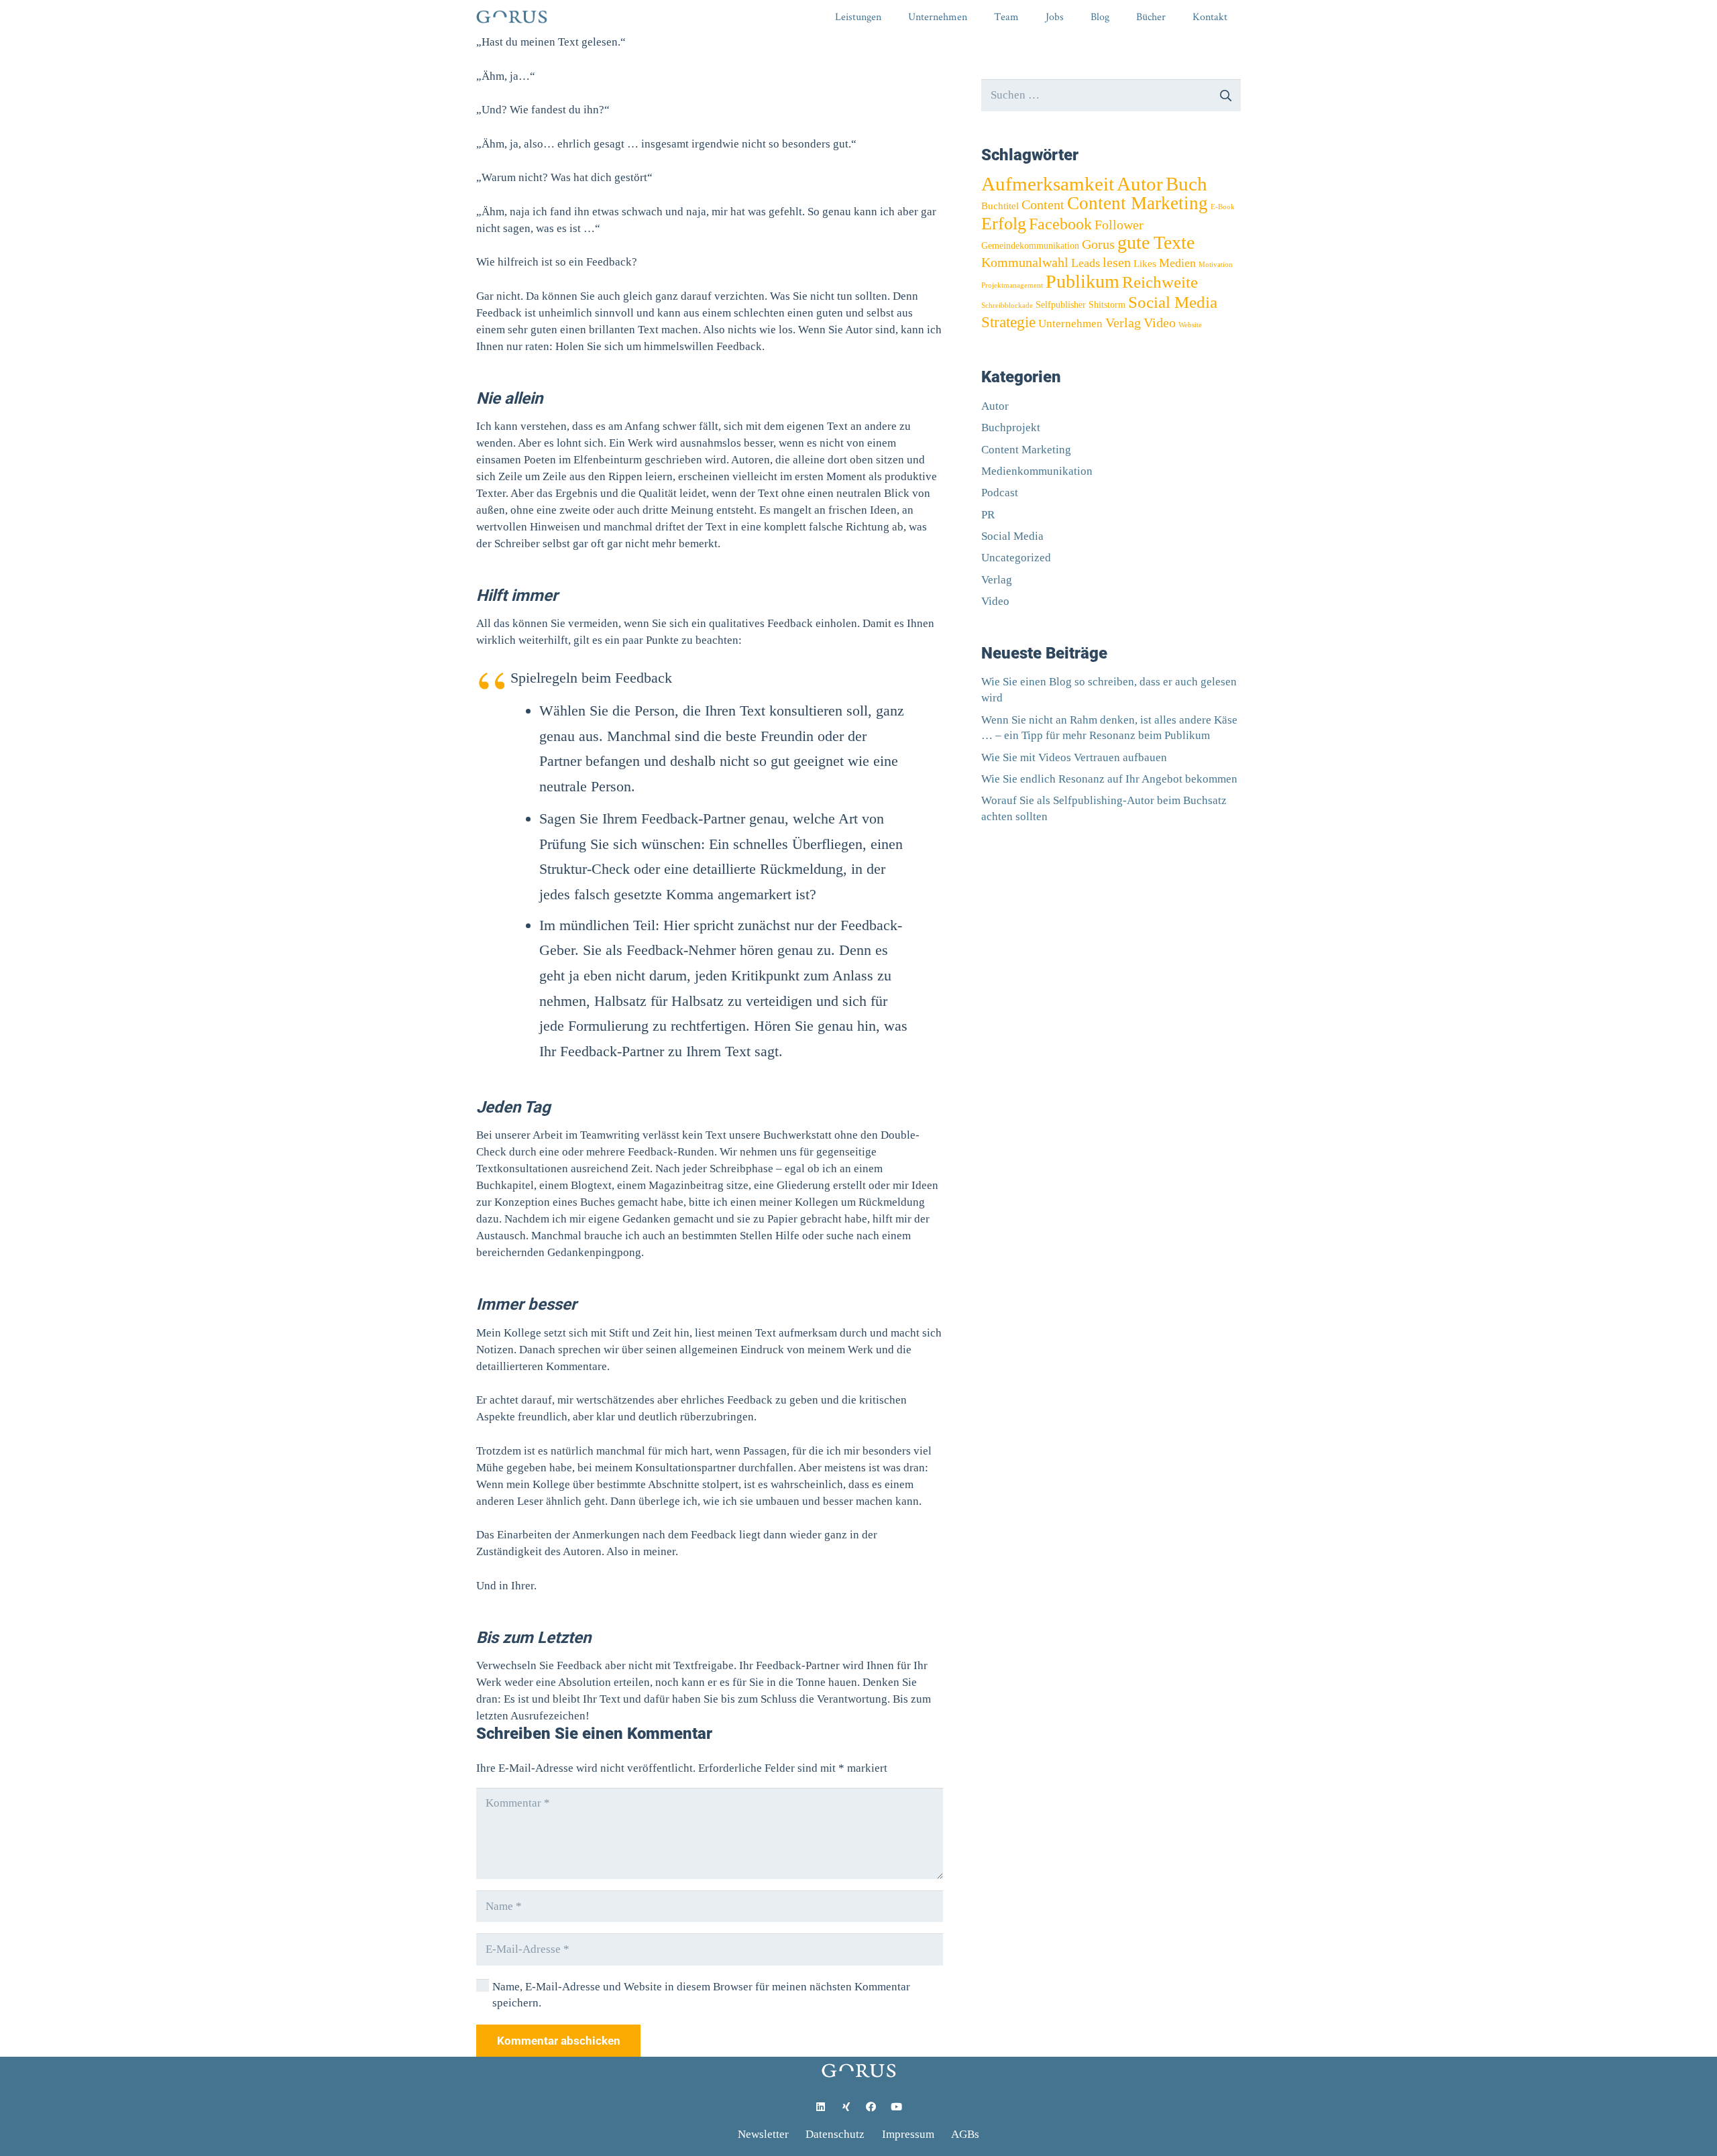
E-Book (1223, 207)
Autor (1140, 184)
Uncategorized (1016, 558)
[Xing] (846, 2107)
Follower (1119, 225)
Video (1160, 323)
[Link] (512, 17)
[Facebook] (871, 2107)
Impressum (908, 2134)
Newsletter (763, 2134)
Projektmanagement (1012, 285)
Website (1190, 325)
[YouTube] (897, 2107)
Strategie (1008, 322)
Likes (1145, 263)
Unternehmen (1070, 324)
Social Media (1173, 302)
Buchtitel (1000, 206)
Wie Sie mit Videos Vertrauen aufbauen (1074, 757)
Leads (1086, 263)
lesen (1117, 262)
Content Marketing (1138, 203)
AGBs (965, 2134)
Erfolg (1004, 223)
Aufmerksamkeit (1048, 184)
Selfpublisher (1061, 305)
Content (1043, 205)
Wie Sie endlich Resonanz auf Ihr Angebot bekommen (1109, 779)
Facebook (1060, 224)
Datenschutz (835, 2134)
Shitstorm (1107, 305)
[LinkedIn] (821, 2107)
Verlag (1123, 323)
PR (988, 515)
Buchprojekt (1011, 428)
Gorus (1098, 244)
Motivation (1216, 265)
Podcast (1000, 493)
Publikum (1083, 281)
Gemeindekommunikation (1030, 246)
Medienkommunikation (1037, 471)
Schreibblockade (1007, 305)
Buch (1186, 184)
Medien (1177, 263)
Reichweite (1160, 282)
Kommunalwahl (1025, 262)
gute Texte (1156, 242)
